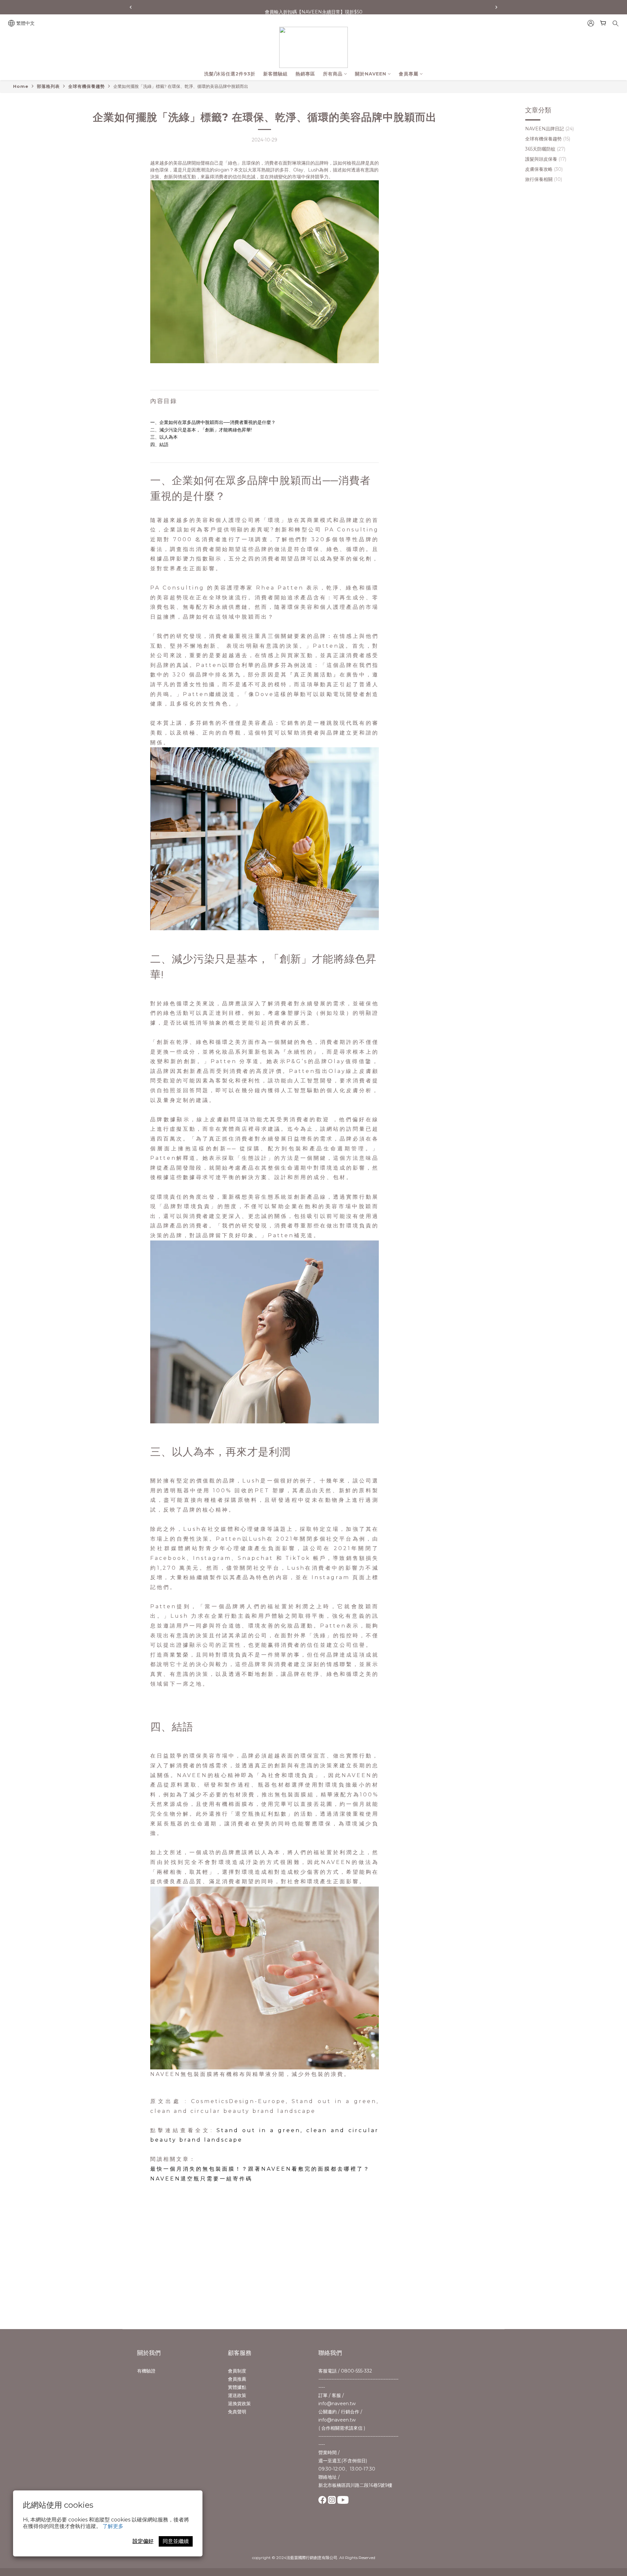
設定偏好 (143, 2541)
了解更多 (113, 2526)
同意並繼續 (176, 2541)
